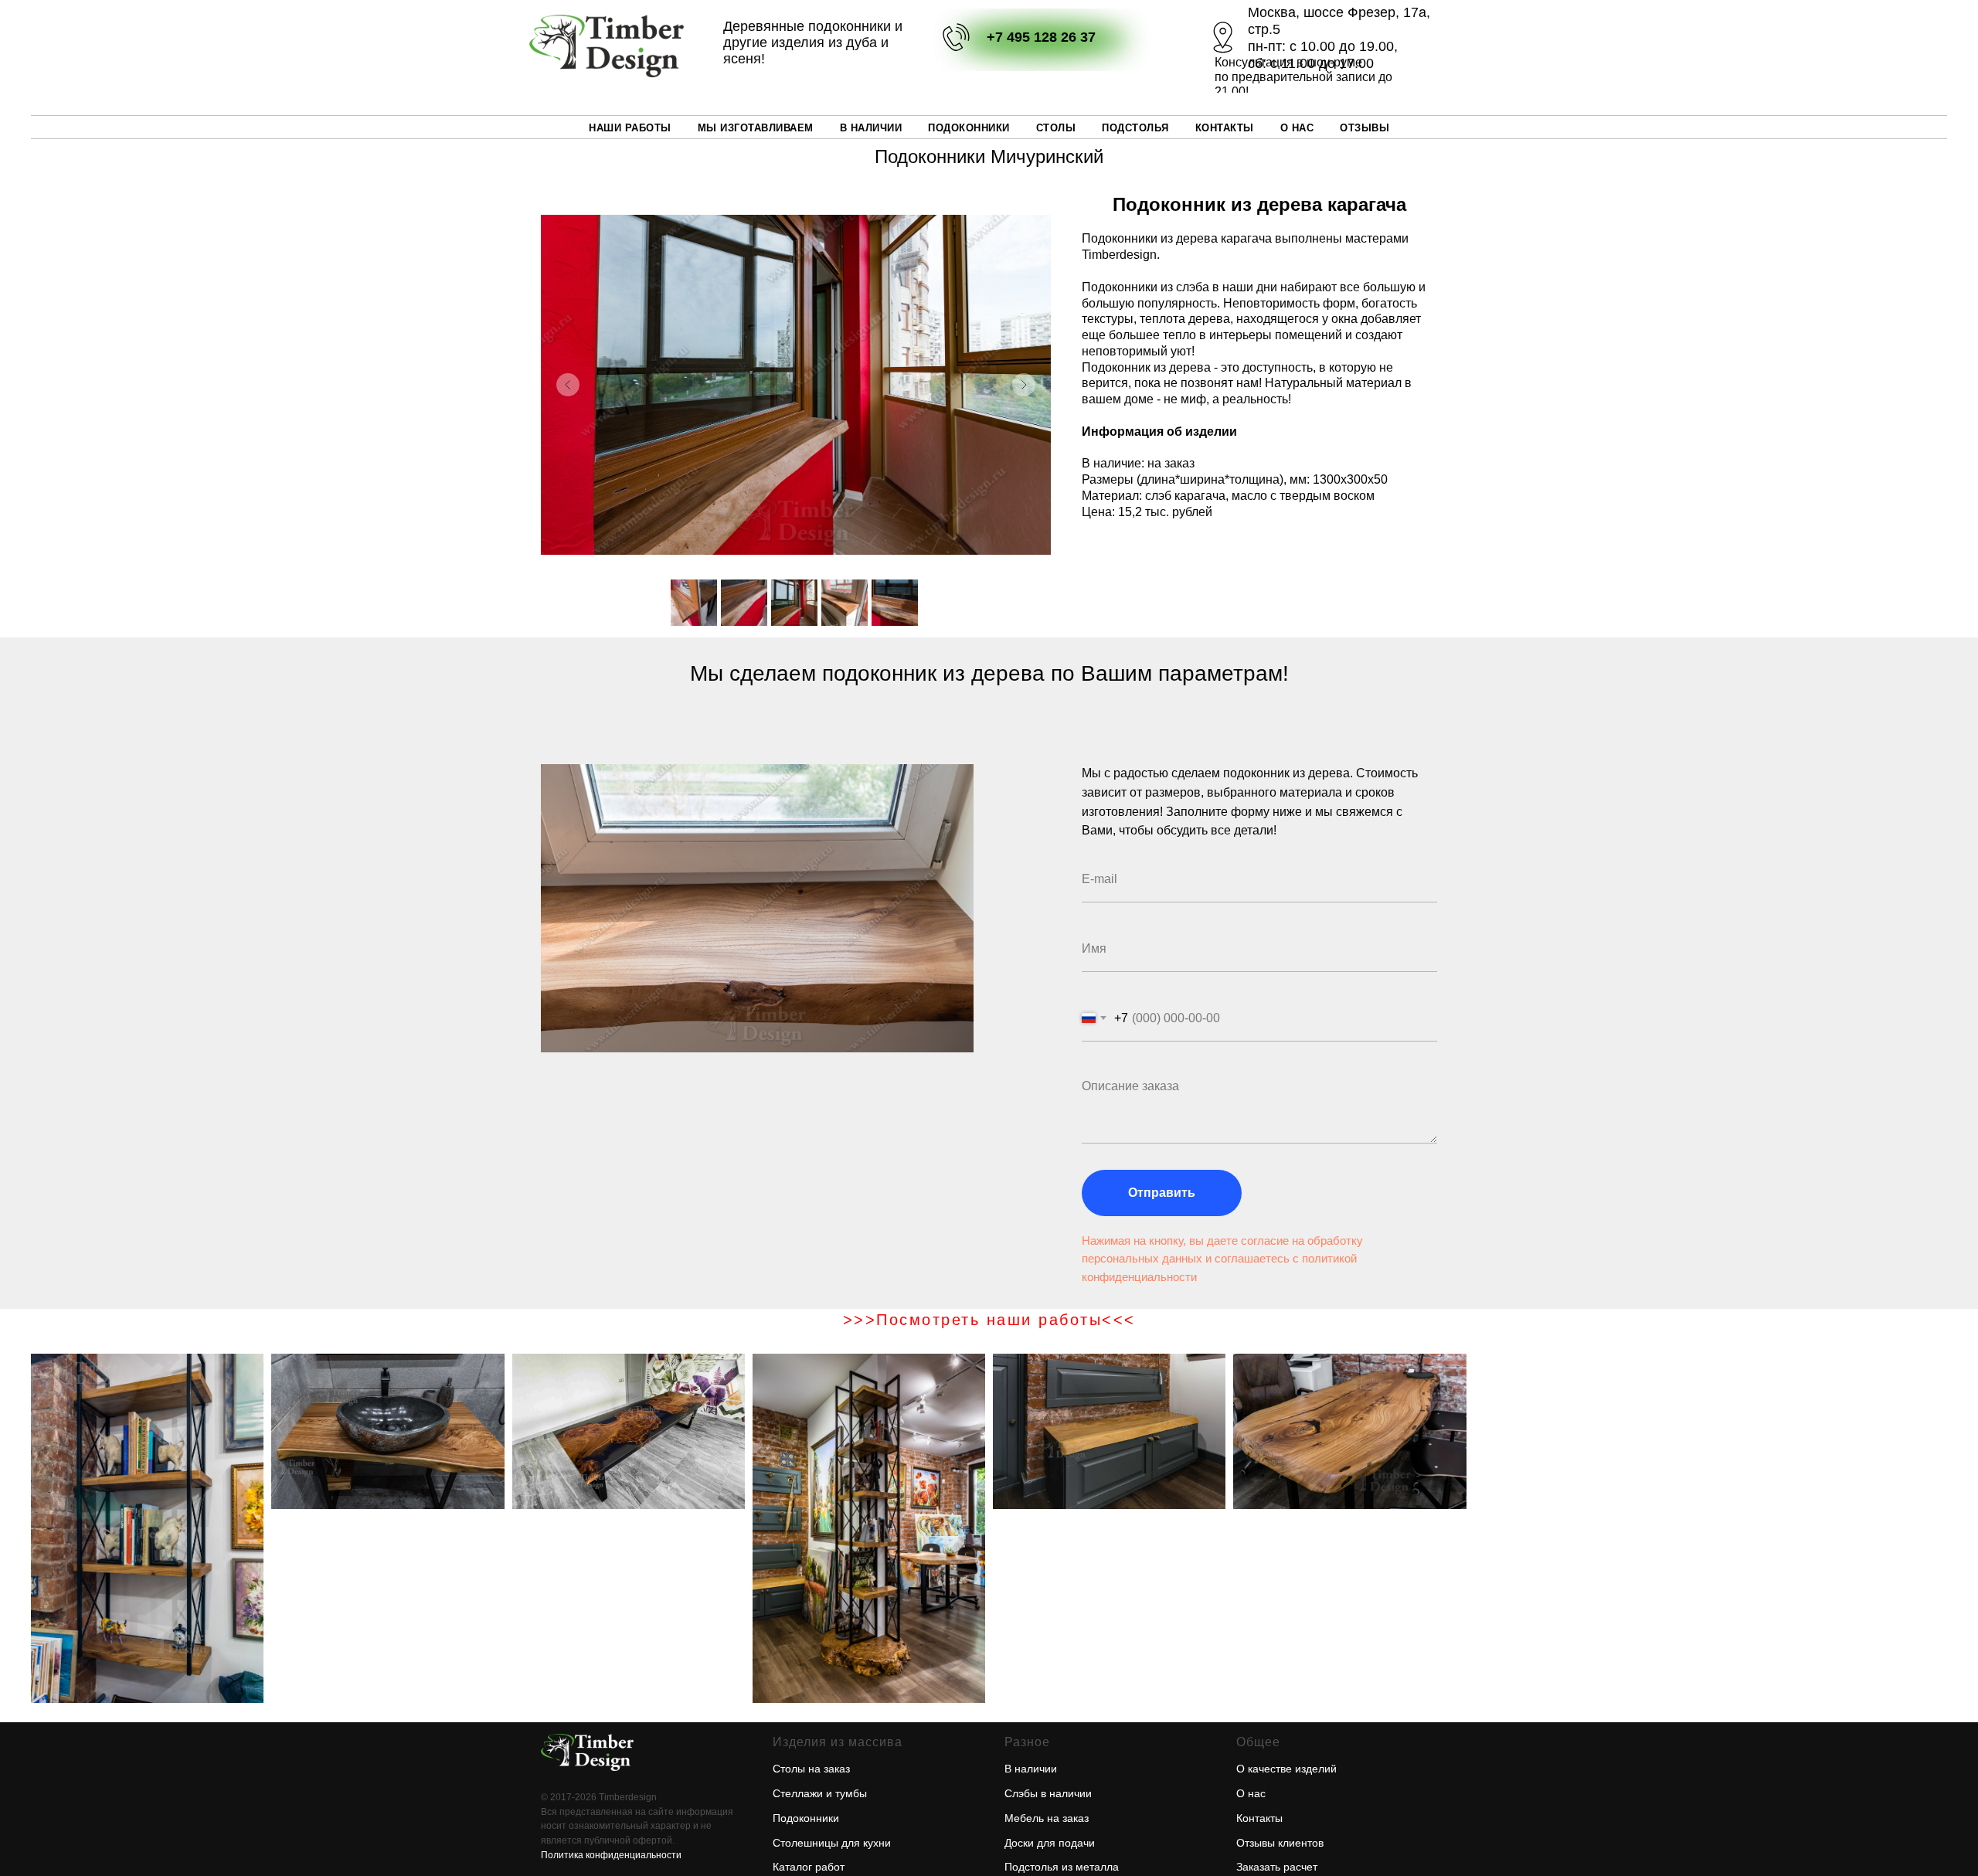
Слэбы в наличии (1048, 1793)
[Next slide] (1024, 385)
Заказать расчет (1277, 1867)
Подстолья (1135, 128)
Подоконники (969, 128)
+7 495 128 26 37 (1041, 37)
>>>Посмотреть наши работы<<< (989, 1320)
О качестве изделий (1286, 1769)
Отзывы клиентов (1280, 1843)
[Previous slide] (568, 385)
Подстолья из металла (1062, 1867)
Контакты (1225, 128)
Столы (1056, 128)
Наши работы (630, 128)
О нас (1251, 1793)
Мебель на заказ (1047, 1818)
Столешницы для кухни (832, 1843)
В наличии (871, 128)
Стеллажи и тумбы (820, 1793)
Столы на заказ (811, 1769)
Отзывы (1365, 128)
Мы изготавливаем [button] (756, 128)
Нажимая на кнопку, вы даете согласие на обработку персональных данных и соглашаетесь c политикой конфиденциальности (1222, 1259)
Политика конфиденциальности (611, 1855)
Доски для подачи (1050, 1843)
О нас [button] (1297, 128)
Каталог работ (809, 1867)
